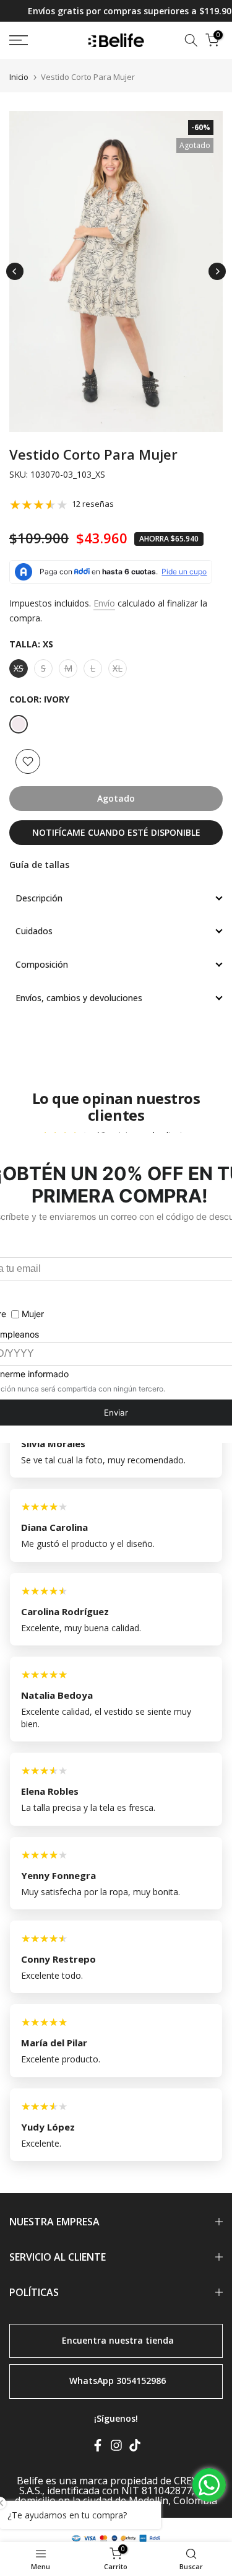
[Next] (217, 271)
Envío (104, 603)
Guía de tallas (39, 865)
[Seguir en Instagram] (116, 2448)
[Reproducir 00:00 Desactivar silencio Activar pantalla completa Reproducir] (116, 271)
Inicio (19, 77)
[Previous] (15, 271)
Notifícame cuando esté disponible (116, 832)
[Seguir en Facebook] (98, 2448)
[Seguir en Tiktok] (135, 2448)
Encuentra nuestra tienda (118, 2340)
